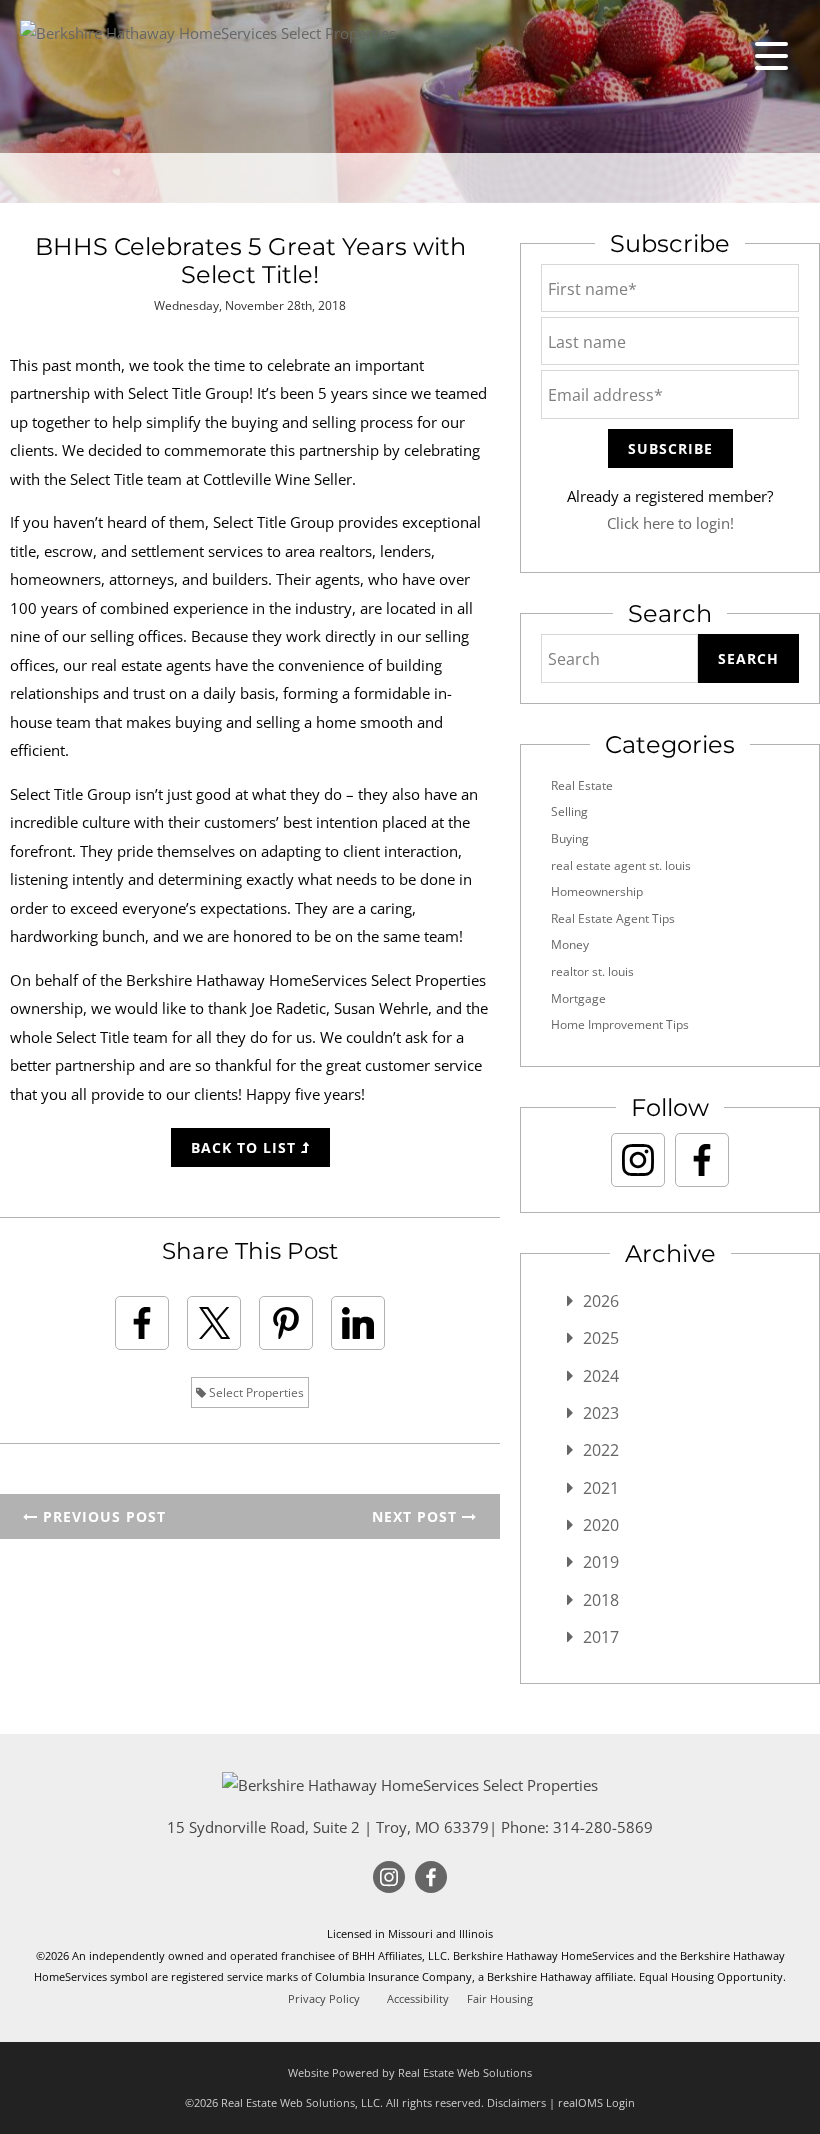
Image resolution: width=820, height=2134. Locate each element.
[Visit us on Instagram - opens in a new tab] (638, 1160)
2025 (601, 1338)
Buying (570, 838)
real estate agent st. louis (621, 865)
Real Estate (582, 785)
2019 (601, 1562)
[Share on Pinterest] (286, 1323)
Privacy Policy (324, 1999)
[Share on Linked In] (358, 1323)
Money (570, 944)
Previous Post (102, 1516)
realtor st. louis (592, 971)
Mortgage (578, 998)
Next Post (417, 1516)
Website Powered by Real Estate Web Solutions (410, 2072)
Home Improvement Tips (620, 1024)
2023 (601, 1413)
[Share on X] (214, 1323)
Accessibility (418, 1999)
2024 (601, 1376)
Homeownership (597, 891)
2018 (601, 1600)
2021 (601, 1488)
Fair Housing (500, 1999)
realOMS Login (596, 2102)
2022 (601, 1450)
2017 (601, 1637)
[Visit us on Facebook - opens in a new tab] (702, 1160)
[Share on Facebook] (142, 1323)
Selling (569, 811)
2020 (601, 1525)
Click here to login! (670, 523)
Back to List (246, 1147)
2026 (601, 1301)
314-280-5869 (603, 1827)
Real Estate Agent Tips (613, 918)
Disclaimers (516, 2102)
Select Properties (255, 1392)
